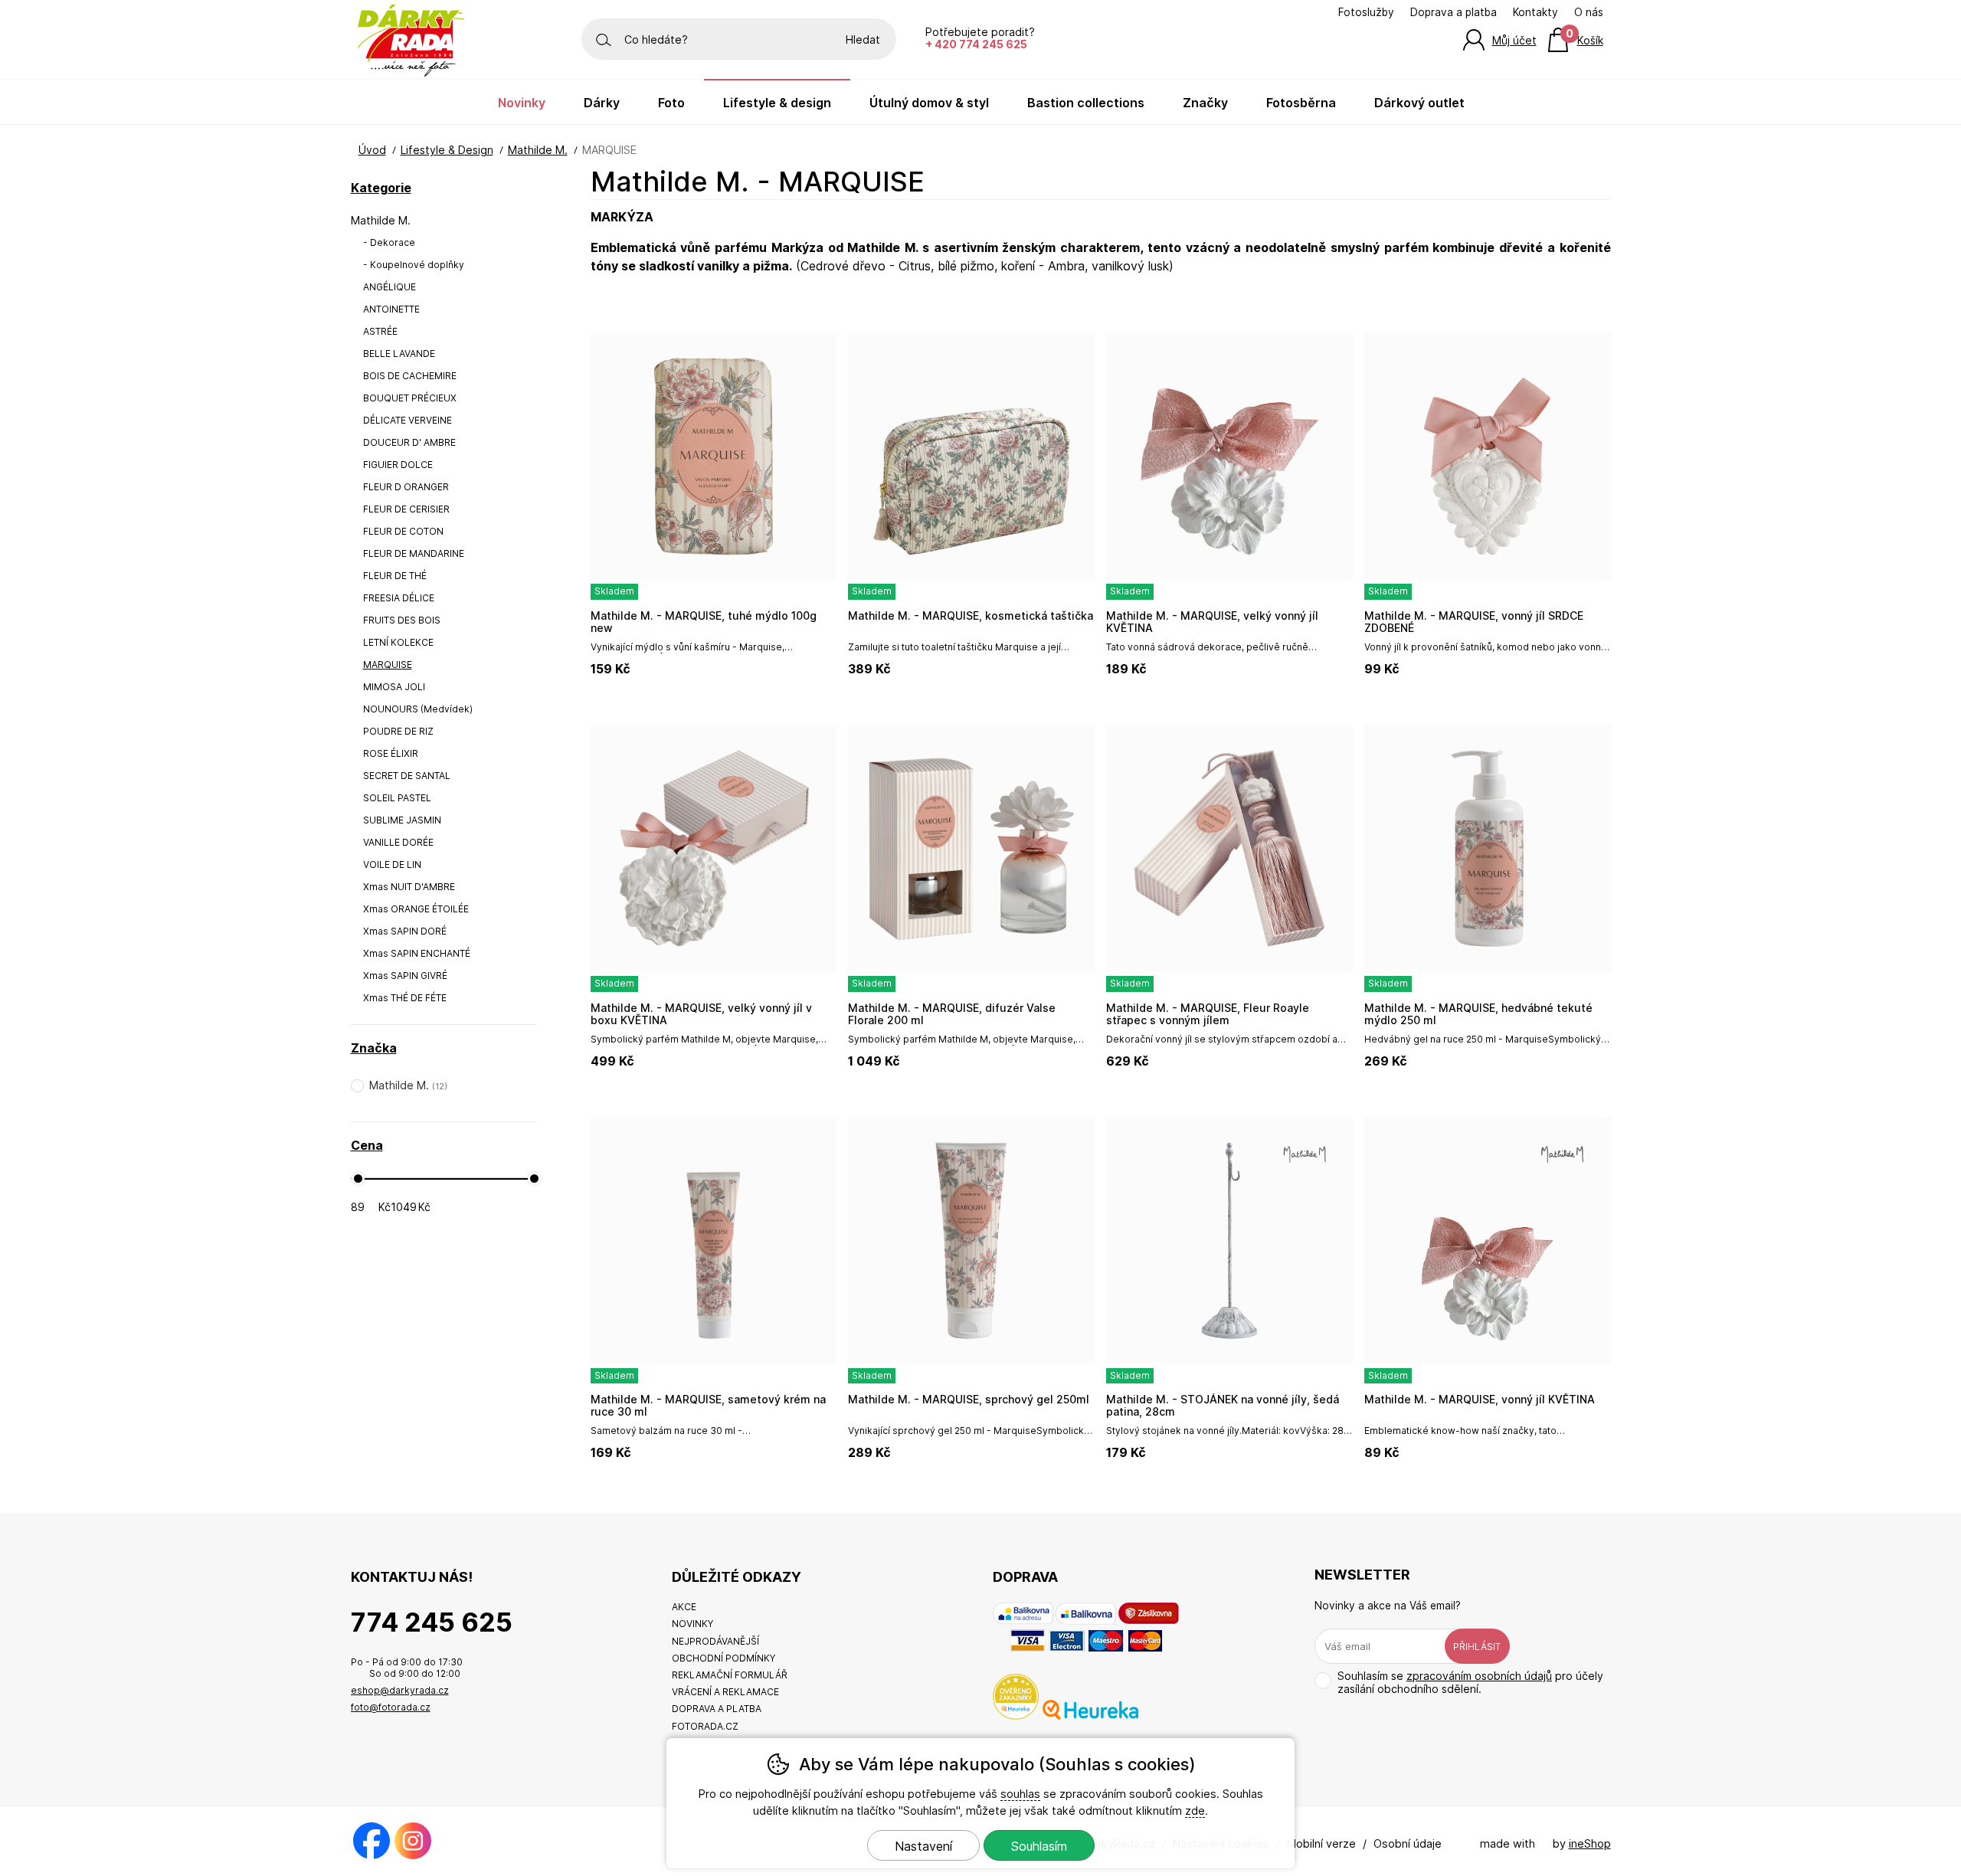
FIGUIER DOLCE (398, 465)
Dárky (602, 103)
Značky (1205, 103)
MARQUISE (388, 665)
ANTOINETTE (391, 309)
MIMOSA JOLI (394, 687)
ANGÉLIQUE (390, 287)
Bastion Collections (1086, 103)
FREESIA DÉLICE (399, 598)
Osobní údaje (1408, 1843)
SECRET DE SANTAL (407, 776)
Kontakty (1535, 12)
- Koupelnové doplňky (414, 265)
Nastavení (923, 1846)
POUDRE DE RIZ (398, 731)
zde (1195, 1811)
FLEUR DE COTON (403, 531)
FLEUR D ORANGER (406, 487)
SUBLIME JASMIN (402, 820)
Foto (671, 103)
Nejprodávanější (715, 1641)
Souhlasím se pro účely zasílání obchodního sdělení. (1470, 1682)
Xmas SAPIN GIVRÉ (405, 976)
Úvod (372, 150)
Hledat (863, 39)
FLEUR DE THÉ (395, 576)
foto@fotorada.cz (391, 1707)
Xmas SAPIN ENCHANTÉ (417, 953)
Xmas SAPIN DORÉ (405, 931)
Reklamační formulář (730, 1675)
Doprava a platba (1454, 12)
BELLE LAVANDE (399, 354)
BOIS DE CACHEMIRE (410, 376)
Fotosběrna (1301, 103)
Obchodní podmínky (724, 1658)
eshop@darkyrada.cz (400, 1690)
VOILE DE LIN (392, 864)
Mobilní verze (1321, 1843)
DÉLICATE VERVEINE (408, 420)
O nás (1589, 12)
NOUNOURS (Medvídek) (418, 709)
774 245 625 (432, 1622)
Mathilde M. (381, 220)
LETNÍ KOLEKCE (398, 642)
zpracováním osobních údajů (1479, 1676)
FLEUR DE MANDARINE (414, 553)
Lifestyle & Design (447, 150)
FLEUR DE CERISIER (406, 509)
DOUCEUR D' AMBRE (409, 442)
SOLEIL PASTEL (397, 798)
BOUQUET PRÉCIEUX (410, 398)
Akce (684, 1607)
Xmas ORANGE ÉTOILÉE (416, 909)
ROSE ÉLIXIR (391, 753)
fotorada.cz (705, 1726)
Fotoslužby (1366, 12)
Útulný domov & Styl (929, 103)
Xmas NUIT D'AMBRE (409, 887)
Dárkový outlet (1419, 103)
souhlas (1020, 1794)
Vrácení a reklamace (725, 1692)
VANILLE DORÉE (398, 842)
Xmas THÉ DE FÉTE (405, 998)
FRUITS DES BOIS (402, 620)
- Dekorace (389, 242)
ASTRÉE (380, 331)
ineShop (1590, 1843)
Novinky (522, 103)
